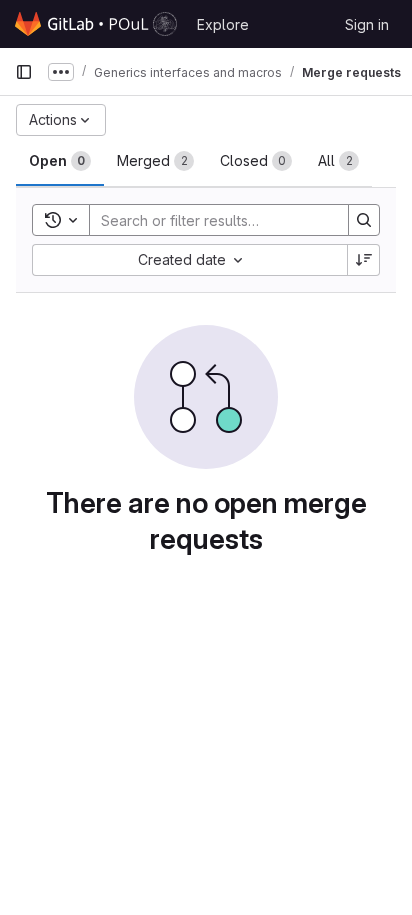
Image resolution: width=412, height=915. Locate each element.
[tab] (60, 161)
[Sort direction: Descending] (364, 260)
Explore (223, 24)
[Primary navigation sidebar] (24, 72)
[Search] (364, 220)
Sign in (367, 24)
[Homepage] (96, 24)
